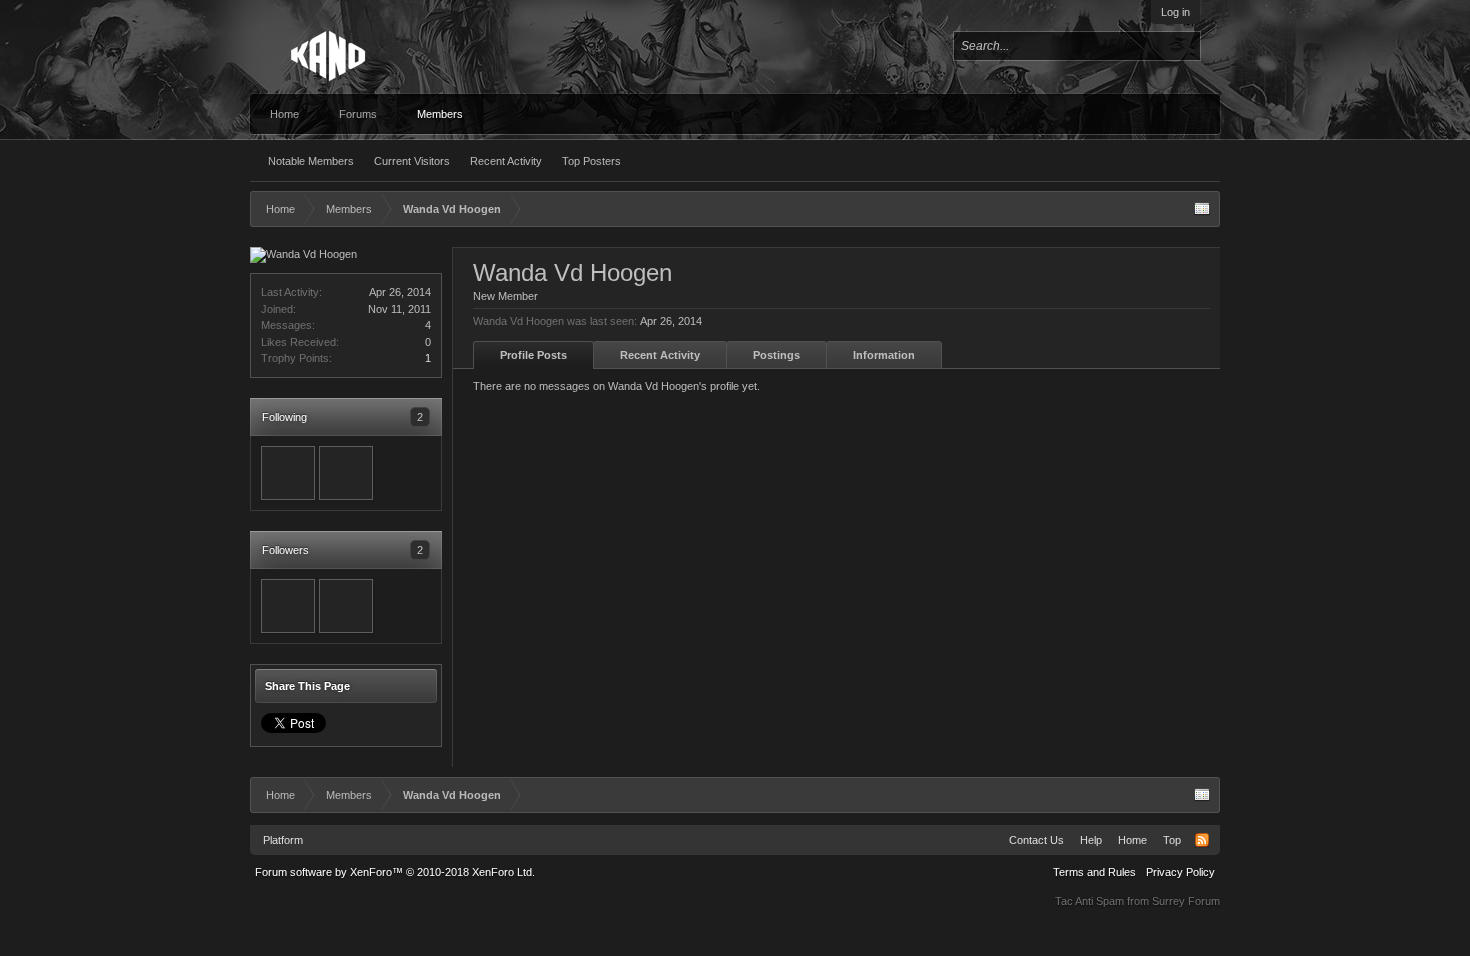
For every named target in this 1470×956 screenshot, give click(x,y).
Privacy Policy (1180, 872)
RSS (1202, 840)
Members (440, 114)
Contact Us (1036, 840)
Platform (283, 840)
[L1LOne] (346, 473)
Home (284, 114)
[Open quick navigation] (1202, 209)
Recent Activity (506, 161)
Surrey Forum (1186, 901)
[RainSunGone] (288, 473)
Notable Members (311, 161)
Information (884, 355)
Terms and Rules (1094, 872)
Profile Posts (533, 355)
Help (1091, 840)
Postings (776, 355)
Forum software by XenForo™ (395, 872)
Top (1172, 840)
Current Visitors (412, 161)
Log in (1175, 12)
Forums (358, 114)
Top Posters (591, 161)
